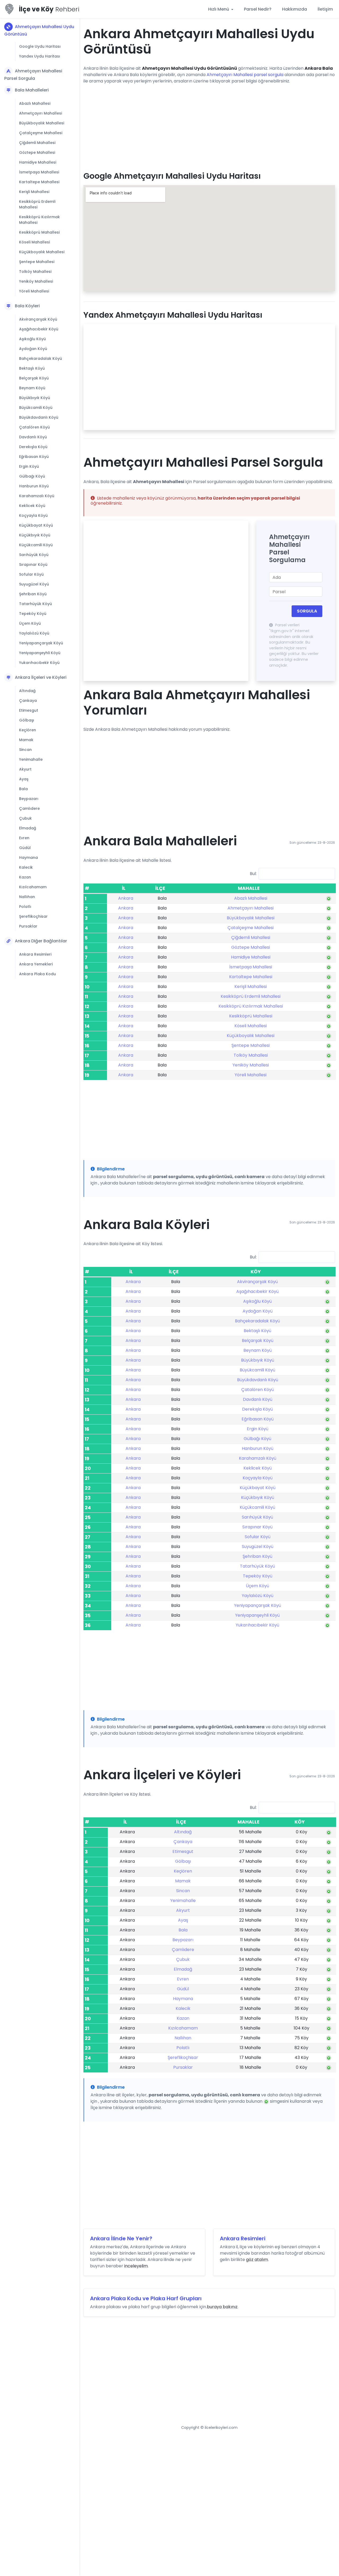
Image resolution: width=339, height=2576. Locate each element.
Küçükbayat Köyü (36, 525)
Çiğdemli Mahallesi (37, 143)
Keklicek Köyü (32, 506)
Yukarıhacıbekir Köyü (39, 663)
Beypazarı (29, 799)
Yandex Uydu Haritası (40, 56)
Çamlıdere (29, 808)
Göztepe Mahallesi (37, 152)
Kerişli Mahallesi (34, 192)
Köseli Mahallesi (34, 242)
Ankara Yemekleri (36, 964)
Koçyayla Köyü (33, 515)
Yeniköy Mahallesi (36, 281)
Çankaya (28, 701)
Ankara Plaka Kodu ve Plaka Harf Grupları (146, 2298)
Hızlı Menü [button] (219, 9)
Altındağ (27, 691)
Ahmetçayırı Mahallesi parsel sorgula (245, 75)
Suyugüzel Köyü (34, 584)
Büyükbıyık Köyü (35, 398)
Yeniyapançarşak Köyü (41, 643)
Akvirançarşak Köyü (38, 319)
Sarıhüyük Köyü (34, 555)
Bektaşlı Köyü (32, 368)
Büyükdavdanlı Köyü (39, 417)
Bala (23, 789)
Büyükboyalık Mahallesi (42, 123)
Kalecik (26, 867)
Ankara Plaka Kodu (37, 974)
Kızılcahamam (33, 887)
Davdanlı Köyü (33, 437)
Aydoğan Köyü (33, 349)
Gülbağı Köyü (32, 476)
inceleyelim (136, 2266)
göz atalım (257, 2260)
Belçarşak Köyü (34, 378)
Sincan (25, 750)
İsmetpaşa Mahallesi (39, 172)
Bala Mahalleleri (32, 90)
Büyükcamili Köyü (36, 408)
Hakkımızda (295, 9)
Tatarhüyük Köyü (35, 604)
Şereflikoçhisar (33, 916)
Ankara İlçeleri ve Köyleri (41, 677)
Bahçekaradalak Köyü (41, 358)
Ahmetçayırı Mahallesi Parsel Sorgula (33, 75)
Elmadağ (28, 828)
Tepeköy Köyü (33, 614)
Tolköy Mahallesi (35, 272)
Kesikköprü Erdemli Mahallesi (37, 204)
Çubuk (25, 818)
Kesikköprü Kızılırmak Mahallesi (39, 220)
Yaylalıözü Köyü (34, 633)
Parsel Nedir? (258, 9)
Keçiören (28, 730)
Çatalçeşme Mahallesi (41, 133)
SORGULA (307, 611)
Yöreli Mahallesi (34, 291)
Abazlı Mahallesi (35, 103)
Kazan (25, 877)
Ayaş (24, 779)
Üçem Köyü (30, 623)
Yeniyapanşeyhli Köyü (40, 653)
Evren (24, 838)
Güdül (25, 848)
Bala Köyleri (27, 306)
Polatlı (25, 907)
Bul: (253, 874)
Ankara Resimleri (35, 954)
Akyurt (25, 769)
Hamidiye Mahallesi (38, 162)
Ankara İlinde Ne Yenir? (121, 2238)
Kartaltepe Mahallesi (39, 182)
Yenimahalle (31, 759)
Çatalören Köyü (34, 427)
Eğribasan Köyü (34, 457)
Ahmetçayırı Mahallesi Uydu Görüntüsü (39, 30)
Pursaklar (28, 926)
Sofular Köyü (31, 574)
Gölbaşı (27, 720)
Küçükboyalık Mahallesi (42, 252)
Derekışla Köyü (33, 447)
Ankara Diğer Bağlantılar (41, 941)
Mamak (26, 740)
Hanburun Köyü (34, 486)
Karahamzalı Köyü (37, 496)
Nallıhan (27, 897)
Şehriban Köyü (33, 594)
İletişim (325, 9)
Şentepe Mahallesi (37, 262)
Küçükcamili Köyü (36, 545)
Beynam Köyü (32, 388)
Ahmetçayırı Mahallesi (41, 113)
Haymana (28, 858)
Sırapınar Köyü (33, 565)
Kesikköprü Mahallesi (39, 232)
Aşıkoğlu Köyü (32, 339)
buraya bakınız (222, 2307)
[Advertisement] (209, 126)
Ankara (126, 898)
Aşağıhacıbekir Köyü (39, 329)
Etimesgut (29, 710)
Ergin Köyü (29, 466)
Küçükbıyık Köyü (35, 535)
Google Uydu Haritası (40, 46)
